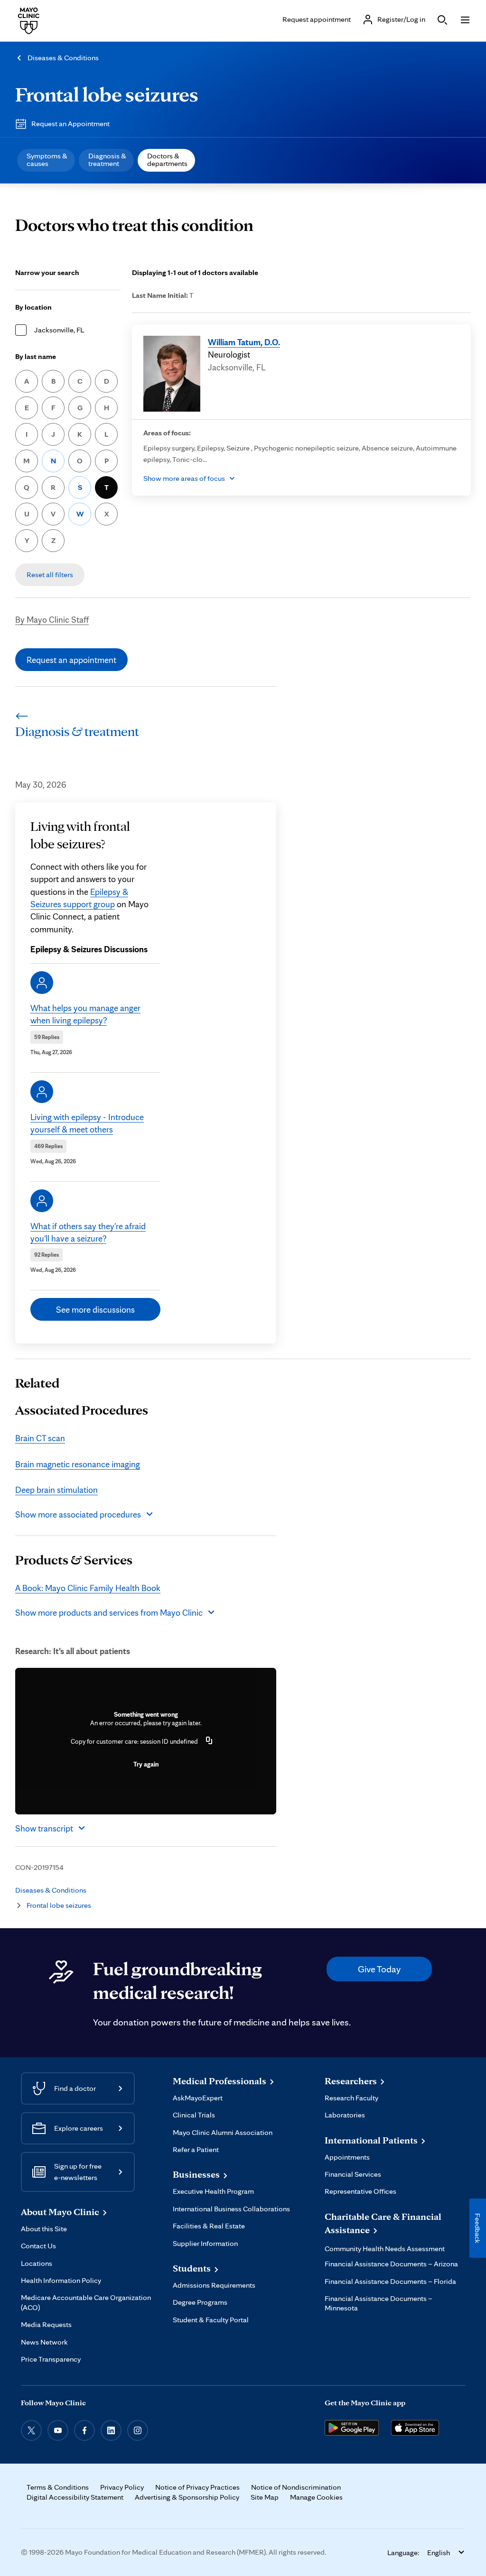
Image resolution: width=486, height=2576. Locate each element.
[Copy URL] (209, 1741)
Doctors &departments (167, 160)
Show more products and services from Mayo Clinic (109, 1612)
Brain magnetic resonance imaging (78, 1464)
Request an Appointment (70, 124)
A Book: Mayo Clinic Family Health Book (88, 1588)
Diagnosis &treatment (107, 160)
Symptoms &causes (47, 160)
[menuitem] (46, 160)
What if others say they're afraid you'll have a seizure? (88, 1232)
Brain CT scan (40, 1438)
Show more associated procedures (78, 1514)
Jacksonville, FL (59, 330)
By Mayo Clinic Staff (52, 619)
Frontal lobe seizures (107, 94)
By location (33, 307)
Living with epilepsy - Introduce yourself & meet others (87, 1123)
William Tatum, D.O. (244, 342)
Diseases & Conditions (63, 58)
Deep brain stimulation (56, 1490)
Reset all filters (50, 575)
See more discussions (95, 1309)
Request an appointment (71, 660)
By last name (36, 356)
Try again (146, 1764)
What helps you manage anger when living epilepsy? (85, 1014)
